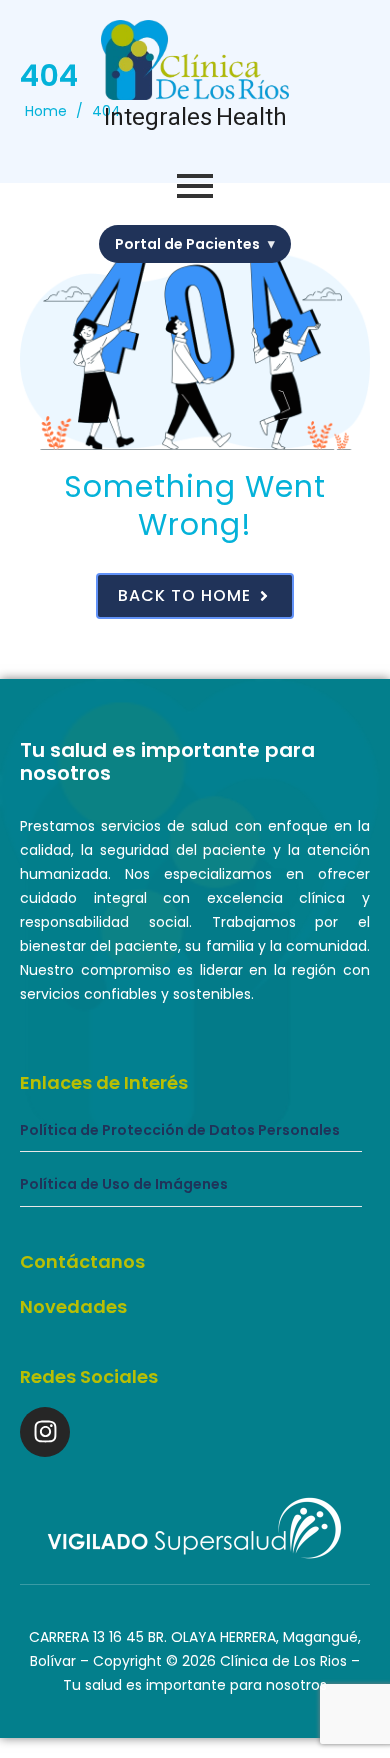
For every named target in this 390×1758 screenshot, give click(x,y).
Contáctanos (82, 1261)
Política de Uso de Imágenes (124, 1184)
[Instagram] (45, 1432)
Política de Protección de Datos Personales (180, 1130)
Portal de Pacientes (195, 244)
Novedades (73, 1306)
